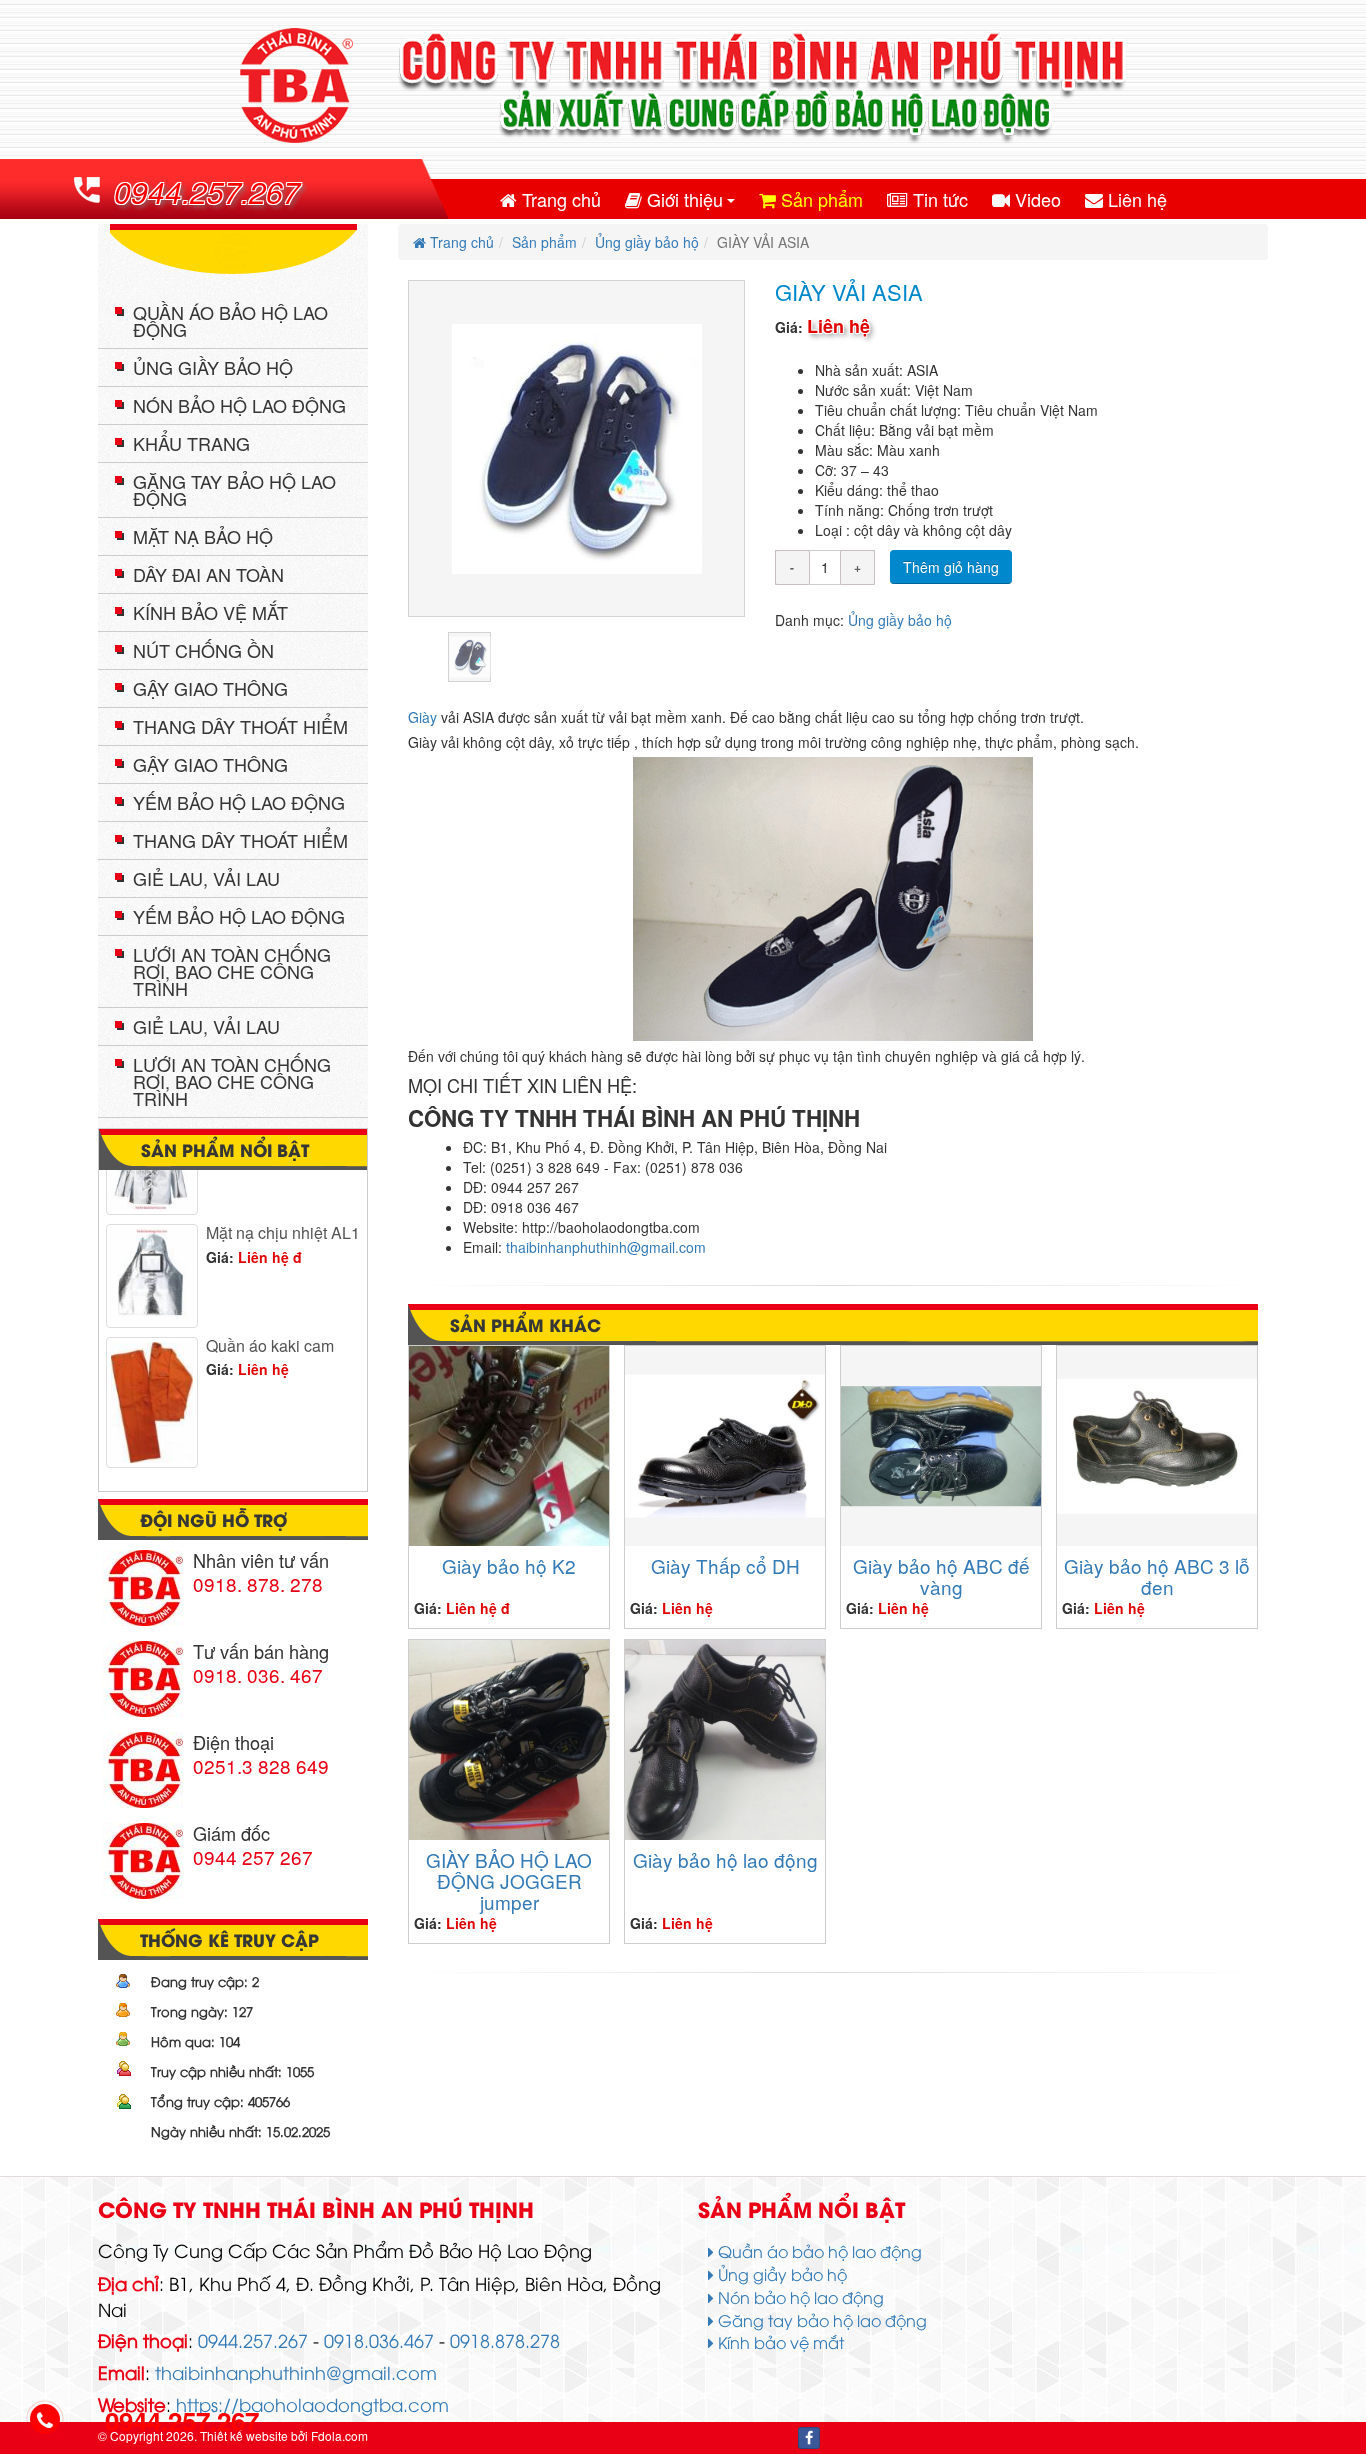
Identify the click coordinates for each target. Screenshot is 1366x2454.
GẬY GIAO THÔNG (210, 764)
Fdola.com (339, 2435)
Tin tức (938, 199)
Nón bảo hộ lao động (239, 405)
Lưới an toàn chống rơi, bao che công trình (232, 971)
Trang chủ (559, 199)
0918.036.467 (379, 2339)
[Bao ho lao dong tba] (683, 87)
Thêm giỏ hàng (951, 567)
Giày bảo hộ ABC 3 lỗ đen (1157, 1576)
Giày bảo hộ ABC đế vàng (941, 1576)
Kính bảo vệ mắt (210, 612)
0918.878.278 (505, 2339)
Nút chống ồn (203, 650)
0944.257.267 (207, 191)
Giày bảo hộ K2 (509, 1565)
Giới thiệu (691, 204)
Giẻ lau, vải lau (206, 878)
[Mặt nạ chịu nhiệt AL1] (152, 1247)
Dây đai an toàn (208, 574)
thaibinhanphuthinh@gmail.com (606, 1247)
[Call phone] (45, 2420)
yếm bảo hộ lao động (239, 916)
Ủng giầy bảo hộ (647, 242)
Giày (422, 717)
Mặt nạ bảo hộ (203, 536)
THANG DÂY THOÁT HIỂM (240, 840)
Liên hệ (1135, 199)
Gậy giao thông (210, 688)
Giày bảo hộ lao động (725, 1859)
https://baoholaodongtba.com (312, 2403)
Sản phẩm (819, 199)
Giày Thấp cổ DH (725, 1565)
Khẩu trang (191, 443)
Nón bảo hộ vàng (267, 1456)
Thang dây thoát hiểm (240, 726)
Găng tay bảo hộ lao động (234, 489)
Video (1035, 199)
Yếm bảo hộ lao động (239, 802)
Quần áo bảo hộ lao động (230, 320)
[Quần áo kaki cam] (152, 1373)
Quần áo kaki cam (270, 1316)
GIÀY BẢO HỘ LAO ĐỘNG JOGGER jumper (509, 1880)
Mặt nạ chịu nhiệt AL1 (283, 1203)
